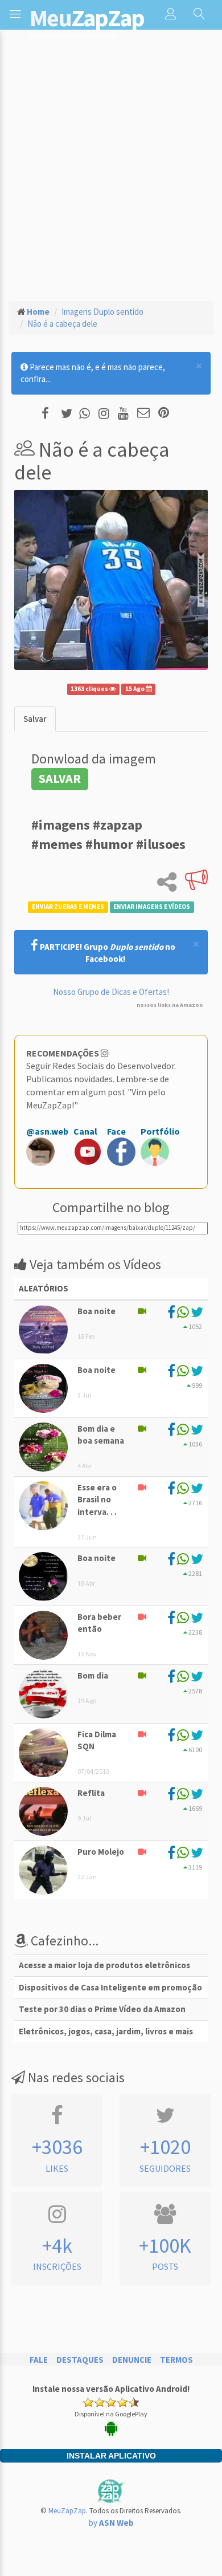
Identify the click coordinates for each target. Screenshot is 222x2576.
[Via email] (143, 414)
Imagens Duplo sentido (102, 312)
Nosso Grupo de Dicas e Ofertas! (111, 992)
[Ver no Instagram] (106, 414)
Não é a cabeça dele (62, 324)
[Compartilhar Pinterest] (164, 414)
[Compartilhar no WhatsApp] (87, 414)
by (111, 2523)
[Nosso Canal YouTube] (125, 414)
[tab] (35, 719)
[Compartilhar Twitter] (69, 414)
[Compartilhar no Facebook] (49, 414)
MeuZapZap (67, 2511)
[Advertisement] (111, 174)
